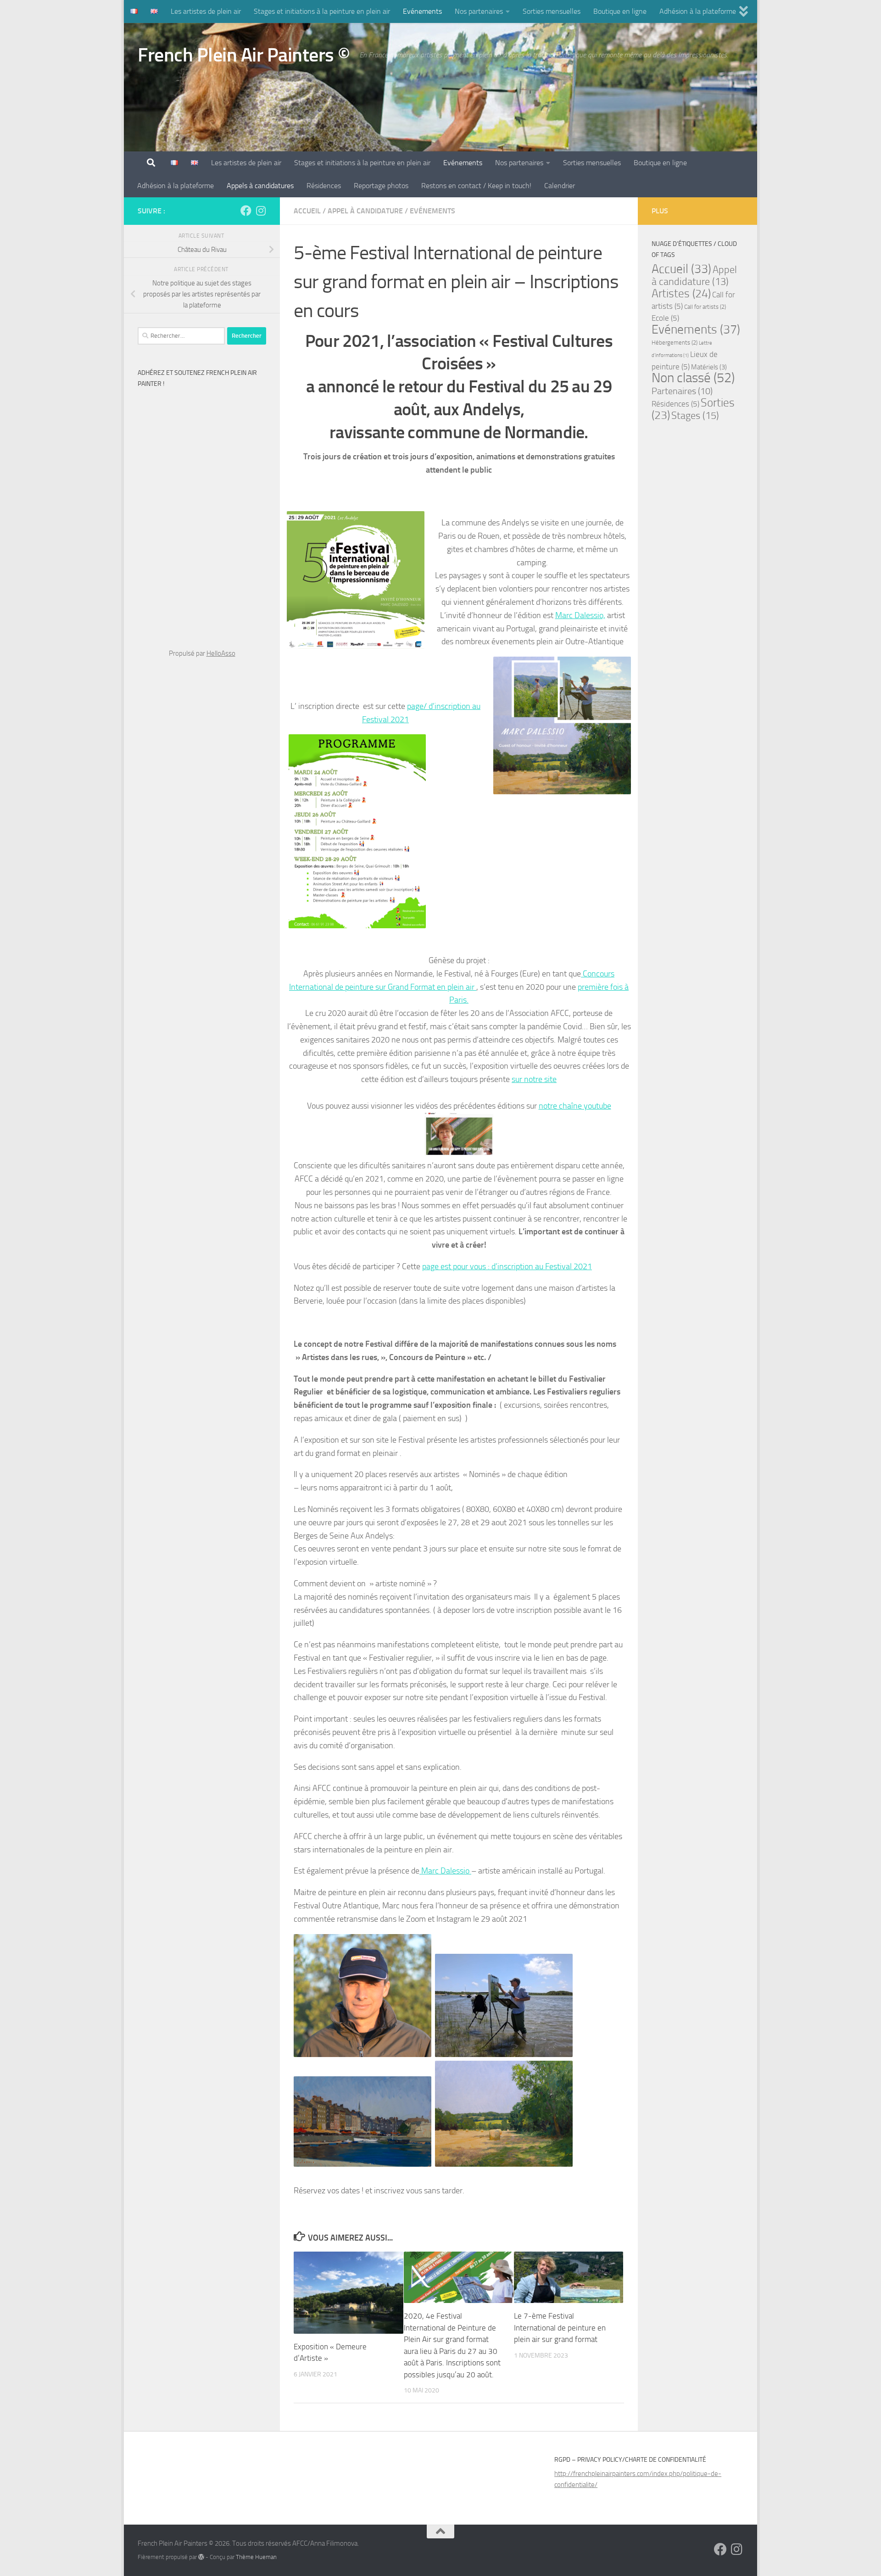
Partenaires (682, 391)
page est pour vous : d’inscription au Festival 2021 (507, 1266)
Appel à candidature (365, 211)
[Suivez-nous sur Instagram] (261, 211)
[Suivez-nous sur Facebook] (246, 211)
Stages (695, 415)
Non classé (693, 378)
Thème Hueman (256, 2557)
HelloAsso (221, 653)
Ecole (665, 318)
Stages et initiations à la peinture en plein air (322, 11)
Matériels (709, 367)
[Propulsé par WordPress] (201, 2557)
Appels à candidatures (260, 186)
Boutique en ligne (620, 11)
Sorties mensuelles (552, 11)
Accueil (307, 211)
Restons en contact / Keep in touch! (476, 186)
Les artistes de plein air (206, 11)
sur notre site (534, 1079)
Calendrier (560, 186)
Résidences (324, 186)
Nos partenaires (479, 11)
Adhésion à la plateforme (698, 11)
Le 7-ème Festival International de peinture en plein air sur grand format (560, 2328)
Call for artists (705, 307)
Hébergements (675, 343)
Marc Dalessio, (580, 615)
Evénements (422, 11)
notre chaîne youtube (575, 1106)
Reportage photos (381, 186)
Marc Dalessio (445, 1871)
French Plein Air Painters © (244, 55)
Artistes (681, 293)
